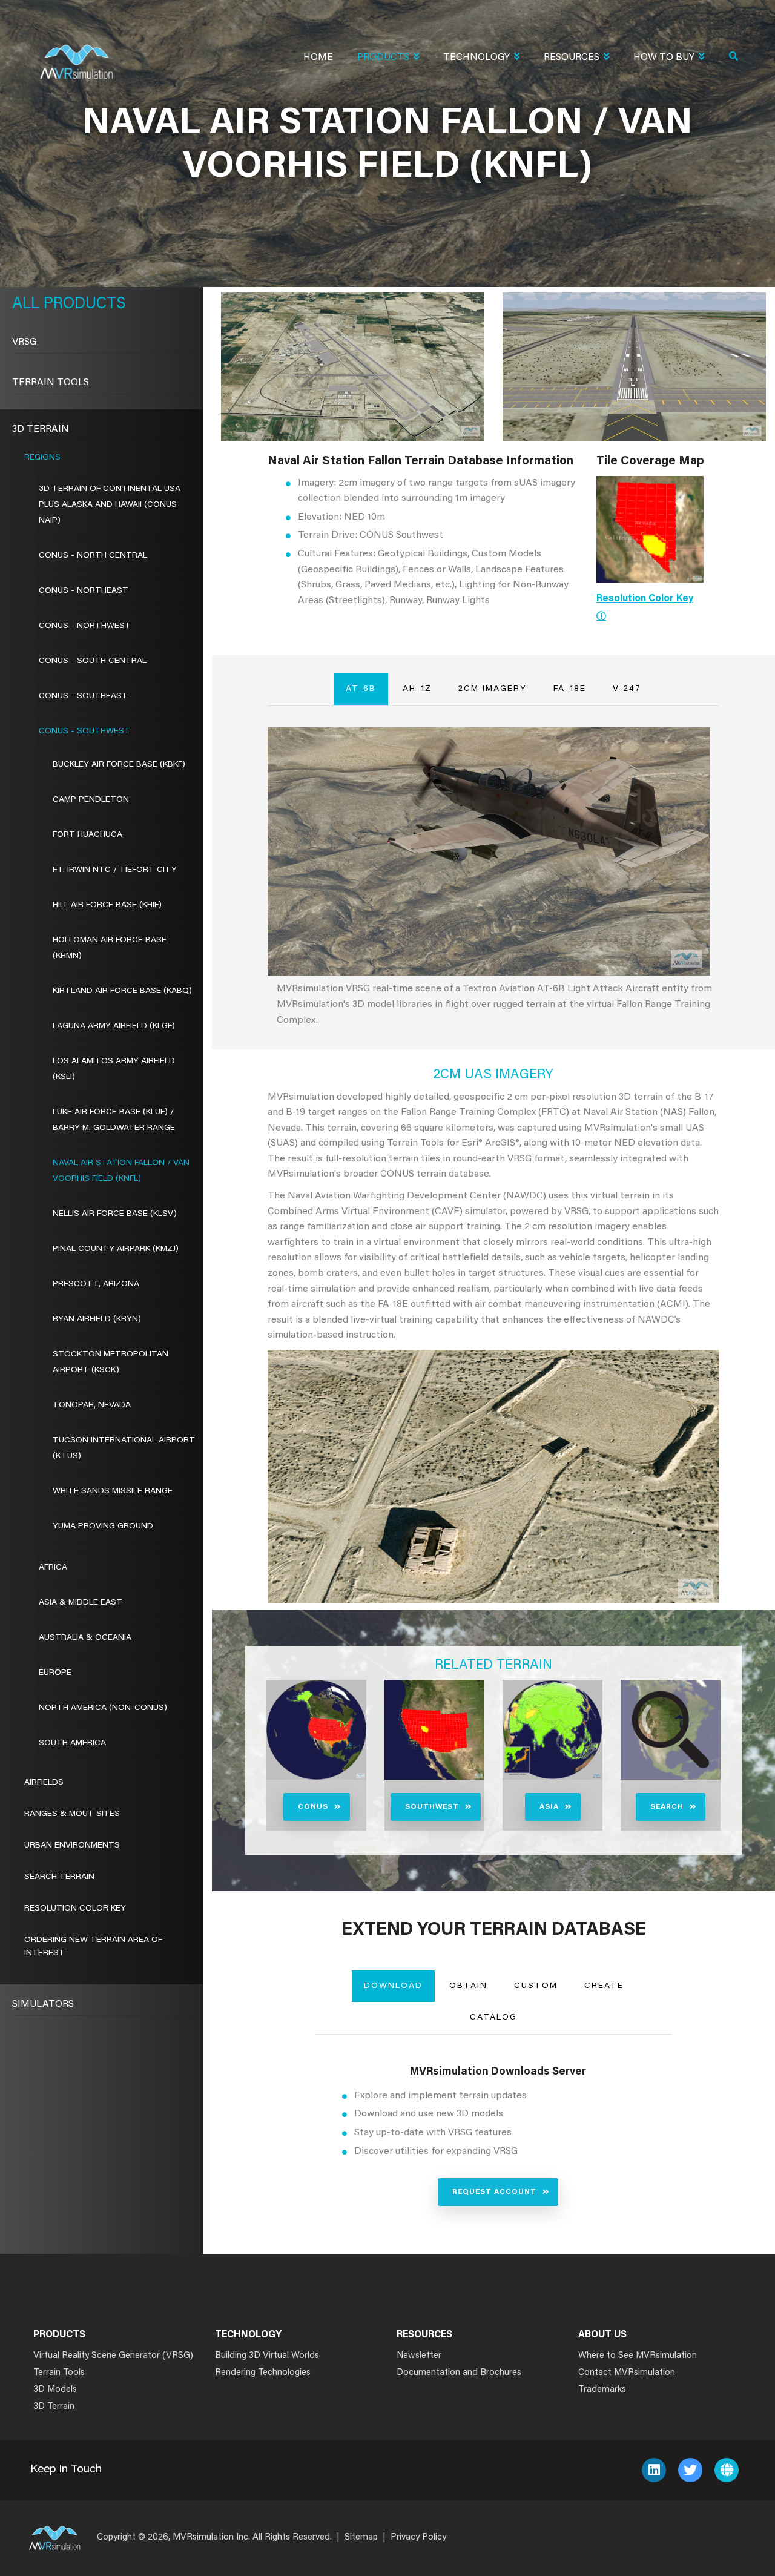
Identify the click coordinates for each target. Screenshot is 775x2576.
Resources (572, 58)
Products (383, 58)
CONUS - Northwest (85, 626)
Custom (536, 1986)
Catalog (493, 2018)
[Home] (76, 54)
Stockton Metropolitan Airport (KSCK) (110, 1362)
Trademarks (602, 2390)
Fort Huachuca (87, 835)
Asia (549, 1807)
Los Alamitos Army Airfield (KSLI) (114, 1069)
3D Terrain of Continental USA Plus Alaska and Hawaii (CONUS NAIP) (110, 505)
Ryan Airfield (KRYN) (97, 1319)
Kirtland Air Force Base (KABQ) (122, 991)
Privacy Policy (418, 2538)
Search (667, 1807)
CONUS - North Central (93, 556)
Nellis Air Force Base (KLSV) (115, 1214)
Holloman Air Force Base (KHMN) (110, 948)
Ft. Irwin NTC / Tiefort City (115, 870)
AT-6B (361, 689)
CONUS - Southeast (83, 696)
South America (72, 1743)
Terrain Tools (51, 383)
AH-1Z (417, 689)
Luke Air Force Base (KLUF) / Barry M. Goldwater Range (114, 1120)
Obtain (468, 1986)
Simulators (43, 2004)
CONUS (313, 1807)
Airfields (44, 1783)
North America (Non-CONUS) (103, 1708)
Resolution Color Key (75, 1909)
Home (318, 58)
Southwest (432, 1807)
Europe (55, 1673)
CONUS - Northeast (84, 591)
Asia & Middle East (81, 1603)
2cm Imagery (493, 689)
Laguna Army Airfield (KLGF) (114, 1026)
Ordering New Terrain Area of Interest (93, 1947)
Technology (477, 58)
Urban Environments (72, 1846)
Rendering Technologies (263, 2373)
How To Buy (664, 58)
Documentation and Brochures (459, 2373)
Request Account (494, 2192)
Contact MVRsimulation (627, 2373)
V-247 (627, 689)
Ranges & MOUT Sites (72, 1814)
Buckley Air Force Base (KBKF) (119, 765)
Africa (53, 1568)
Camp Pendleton (91, 800)
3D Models (55, 2390)
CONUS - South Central (93, 661)
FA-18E (570, 689)
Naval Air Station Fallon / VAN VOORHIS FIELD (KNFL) (121, 1171)
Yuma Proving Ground (103, 1527)
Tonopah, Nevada (92, 1405)
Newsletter (419, 2356)
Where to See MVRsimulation (638, 2356)
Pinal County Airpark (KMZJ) (116, 1249)
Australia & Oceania (85, 1638)
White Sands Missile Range (113, 1491)
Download (393, 1986)
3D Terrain (41, 429)
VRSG (24, 342)
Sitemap (361, 2538)
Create (604, 1986)
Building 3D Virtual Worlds (267, 2356)
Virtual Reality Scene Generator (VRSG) (113, 2356)
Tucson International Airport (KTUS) (124, 1448)
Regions (42, 458)
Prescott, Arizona (96, 1284)
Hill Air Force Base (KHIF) (107, 905)
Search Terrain (59, 1877)
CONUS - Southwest (84, 732)
